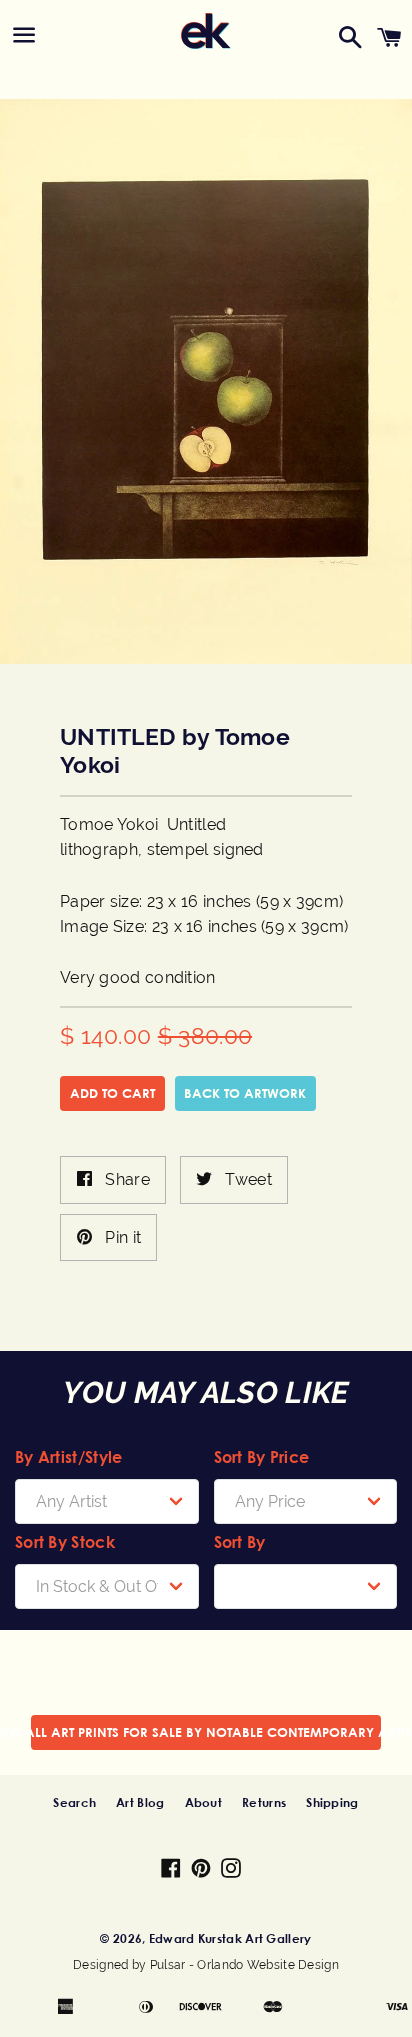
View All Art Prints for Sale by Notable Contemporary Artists (206, 1732)
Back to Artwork (245, 1093)
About (204, 1802)
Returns (264, 1802)
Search (74, 1802)
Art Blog (140, 1802)
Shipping (332, 1802)
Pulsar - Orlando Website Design (244, 1965)
